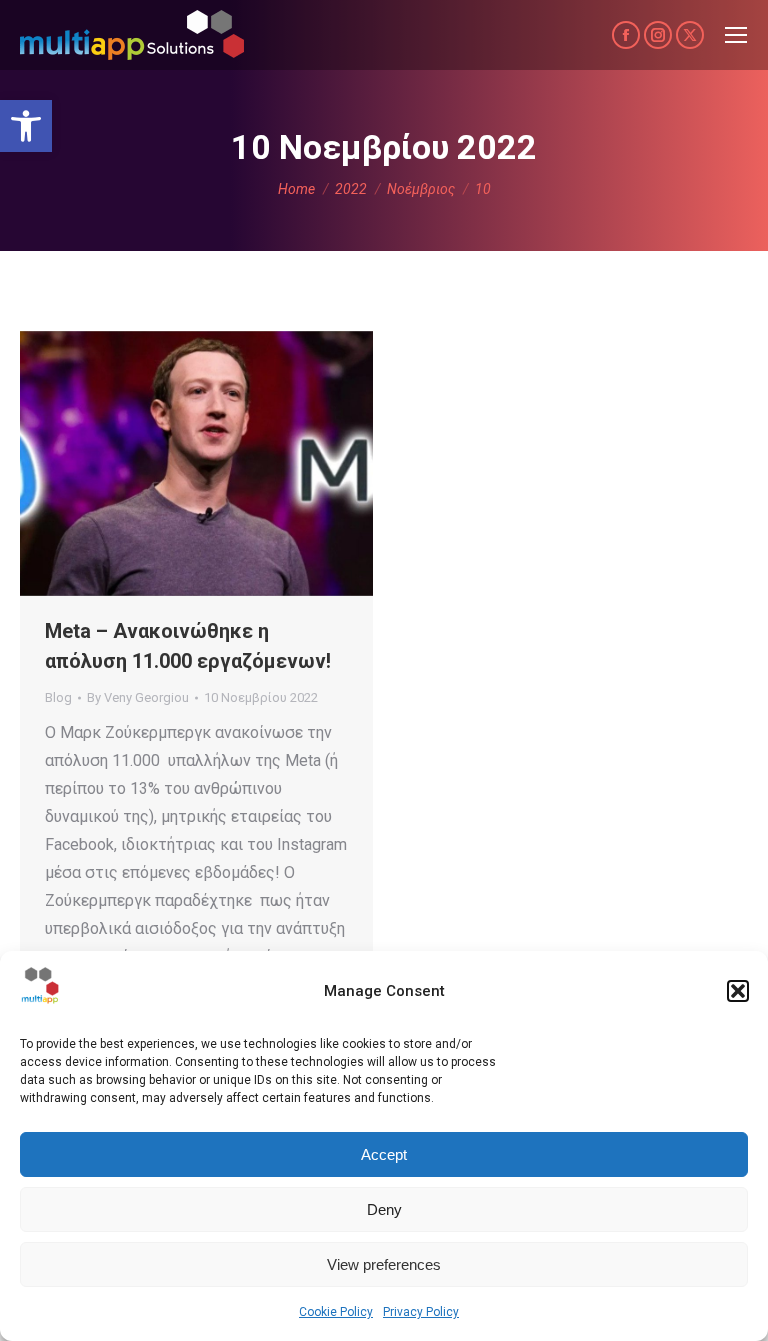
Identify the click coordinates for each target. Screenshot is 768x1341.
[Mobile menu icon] (736, 35)
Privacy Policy (421, 1312)
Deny (384, 1209)
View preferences (384, 1264)
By (138, 697)
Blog (58, 697)
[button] (26, 126)
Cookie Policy (336, 1312)
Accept (384, 1154)
